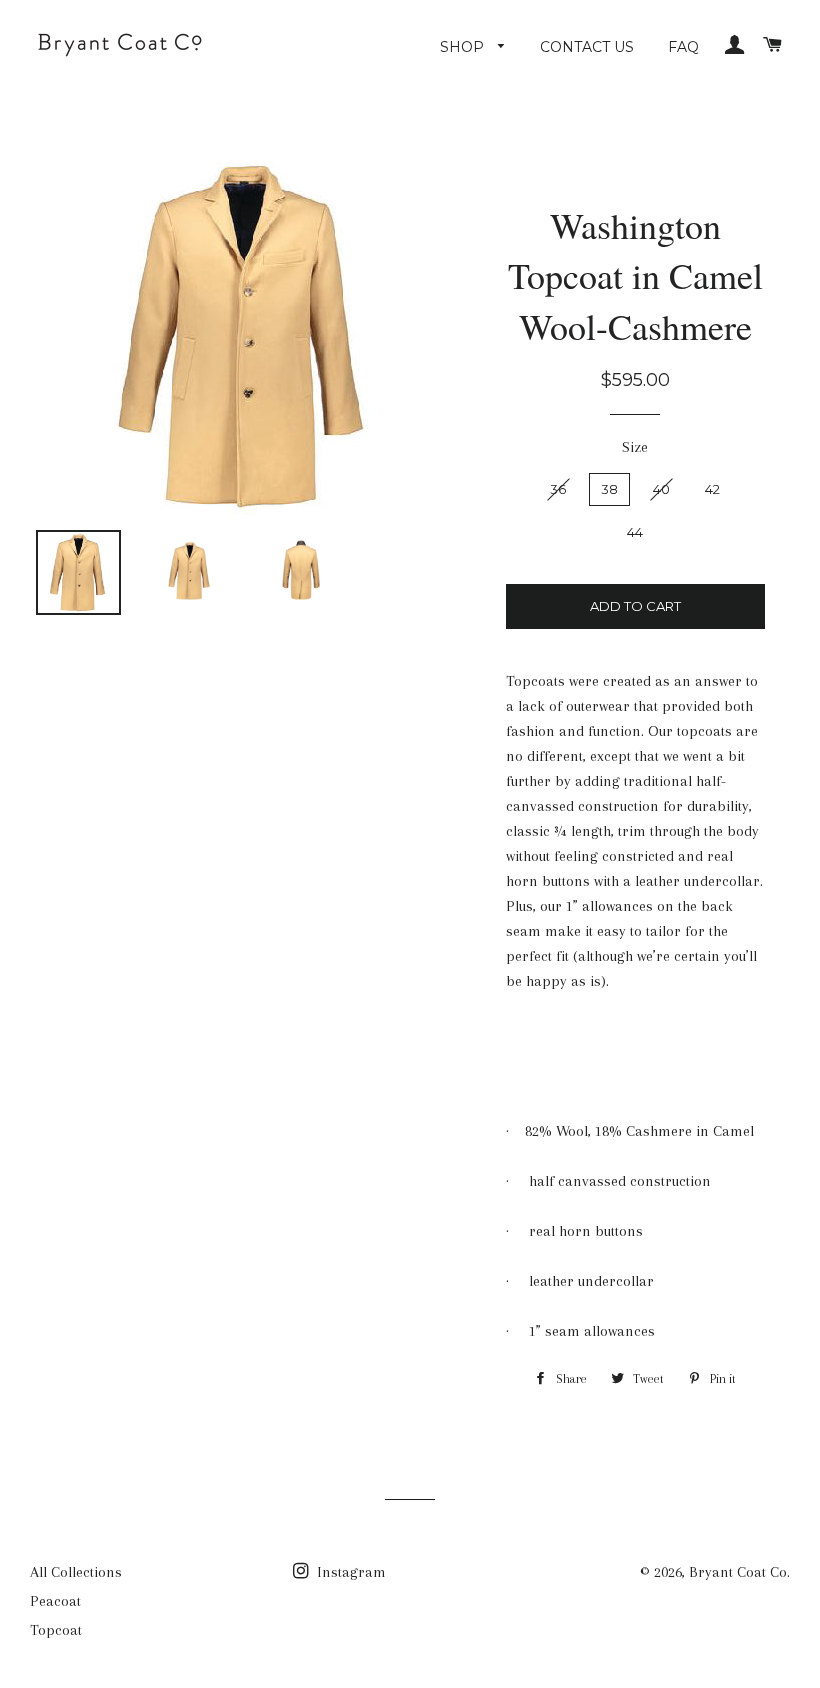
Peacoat (55, 1601)
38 (609, 489)
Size (635, 447)
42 (712, 489)
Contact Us (587, 47)
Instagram (349, 1572)
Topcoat (56, 1630)
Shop (464, 47)
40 (661, 489)
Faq (683, 47)
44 (635, 532)
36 (558, 489)
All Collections (76, 1572)
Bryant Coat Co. (739, 1572)
